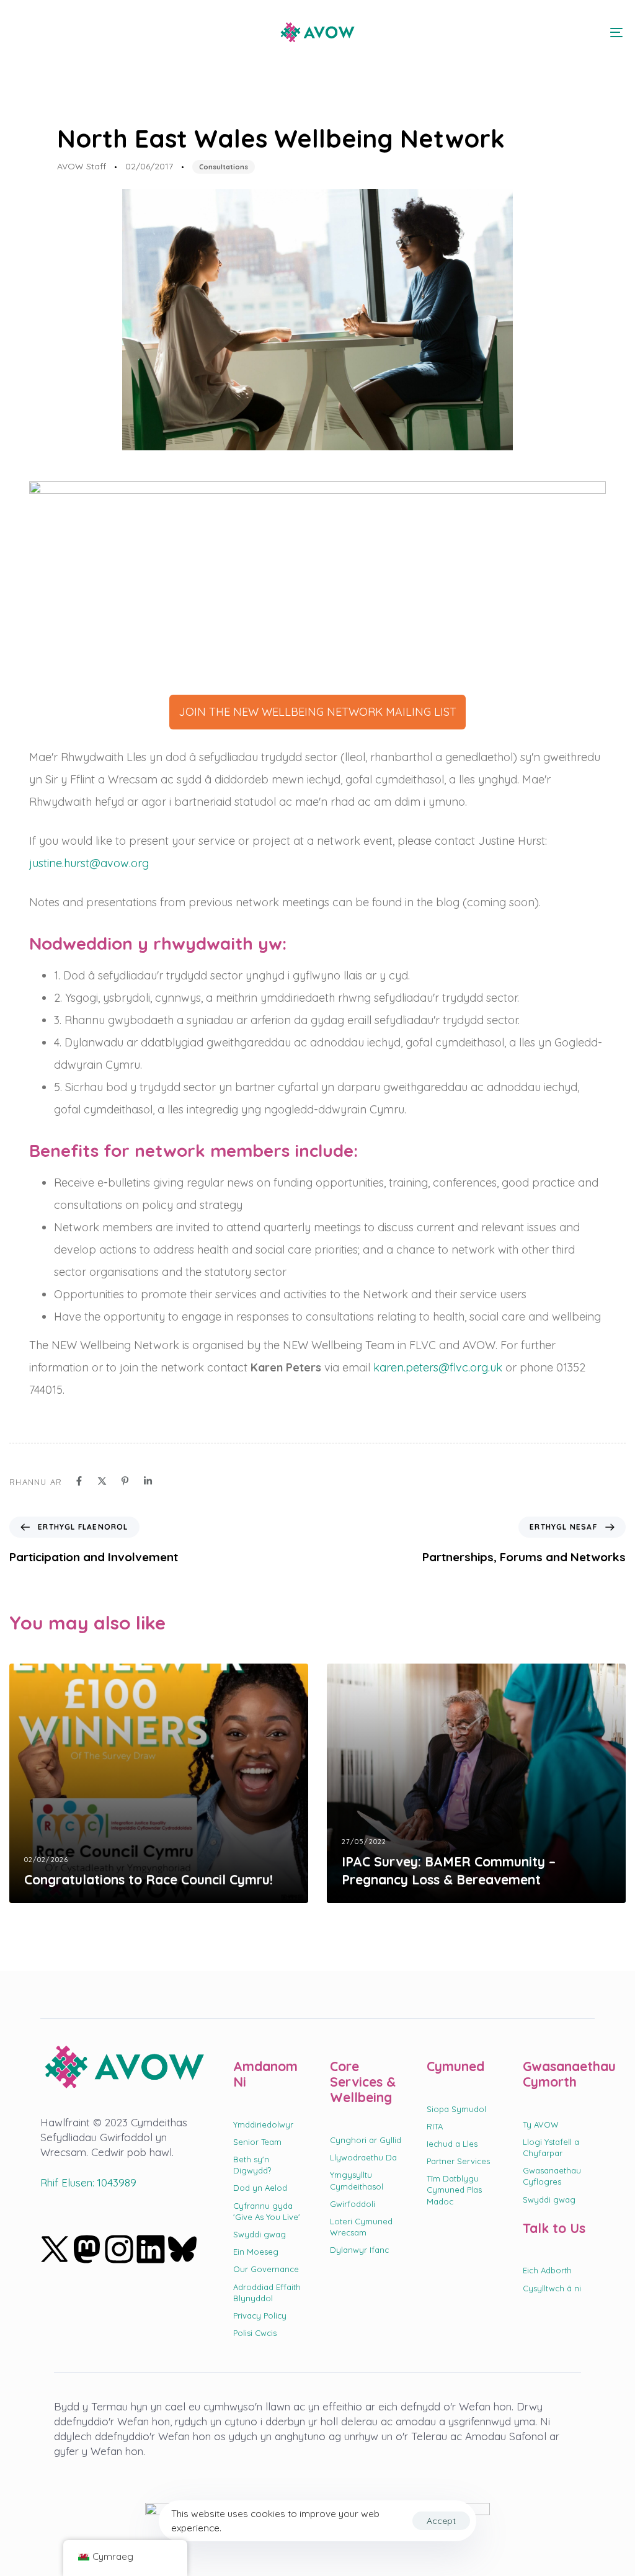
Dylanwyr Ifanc (359, 2250)
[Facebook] (79, 1481)
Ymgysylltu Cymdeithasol (357, 2180)
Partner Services (458, 2161)
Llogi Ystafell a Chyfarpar (551, 2147)
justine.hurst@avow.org (89, 863)
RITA (435, 2126)
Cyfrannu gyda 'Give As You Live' (267, 2211)
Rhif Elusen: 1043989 (88, 2182)
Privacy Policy (260, 2315)
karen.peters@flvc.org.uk (438, 1367)
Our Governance (266, 2269)
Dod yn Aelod (260, 2188)
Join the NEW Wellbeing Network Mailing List (317, 712)
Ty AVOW (541, 2124)
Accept (441, 2521)
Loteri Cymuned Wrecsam (361, 2227)
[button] (20, 32)
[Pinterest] (125, 1481)
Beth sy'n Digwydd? (252, 2165)
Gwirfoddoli (353, 2204)
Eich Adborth (547, 2270)
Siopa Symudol (456, 2109)
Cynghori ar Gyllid (366, 2140)
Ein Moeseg (256, 2252)
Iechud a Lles (452, 2144)
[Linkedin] (148, 1481)
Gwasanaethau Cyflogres (552, 2176)
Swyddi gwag (260, 2234)
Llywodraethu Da (363, 2157)
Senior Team (257, 2142)
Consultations (224, 167)
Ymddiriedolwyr (263, 2124)
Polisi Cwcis (255, 2333)
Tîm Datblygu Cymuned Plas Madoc (454, 2190)
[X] (102, 1481)
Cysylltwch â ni (552, 2288)
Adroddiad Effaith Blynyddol (267, 2293)
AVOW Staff (82, 166)
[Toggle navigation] (521, 32)
